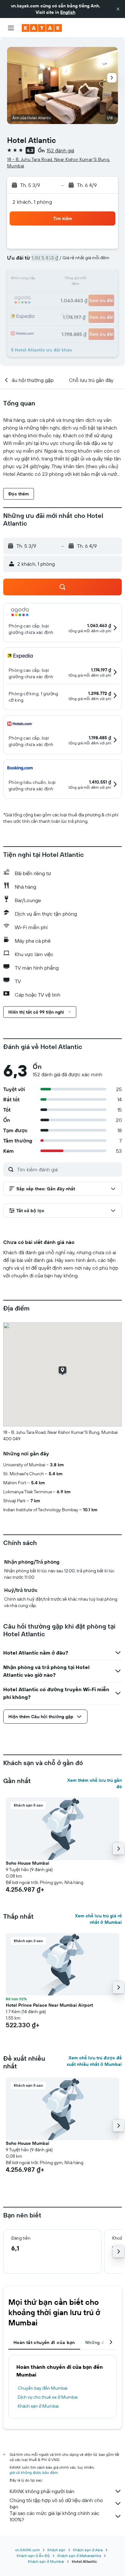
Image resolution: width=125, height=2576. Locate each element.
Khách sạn (56, 2550)
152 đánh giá (60, 150)
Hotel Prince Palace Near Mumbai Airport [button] (49, 2005)
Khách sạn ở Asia (88, 2550)
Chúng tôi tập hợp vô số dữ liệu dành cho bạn (56, 2503)
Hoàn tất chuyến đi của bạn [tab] (44, 2342)
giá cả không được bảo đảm (34, 2472)
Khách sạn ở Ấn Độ (33, 2556)
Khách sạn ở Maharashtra (79, 2556)
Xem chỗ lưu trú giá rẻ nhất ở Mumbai (98, 1919)
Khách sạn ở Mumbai (38, 2406)
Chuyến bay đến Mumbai (42, 2388)
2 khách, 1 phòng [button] (32, 202)
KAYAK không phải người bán (42, 2491)
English (68, 12)
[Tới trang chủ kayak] (42, 28)
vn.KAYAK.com (27, 2550)
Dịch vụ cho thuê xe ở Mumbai (48, 2397)
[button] (118, 9)
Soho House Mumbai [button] (28, 1863)
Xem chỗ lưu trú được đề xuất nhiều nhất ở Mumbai (94, 2061)
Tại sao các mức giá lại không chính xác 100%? (54, 2516)
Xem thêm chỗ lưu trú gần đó (95, 1783)
